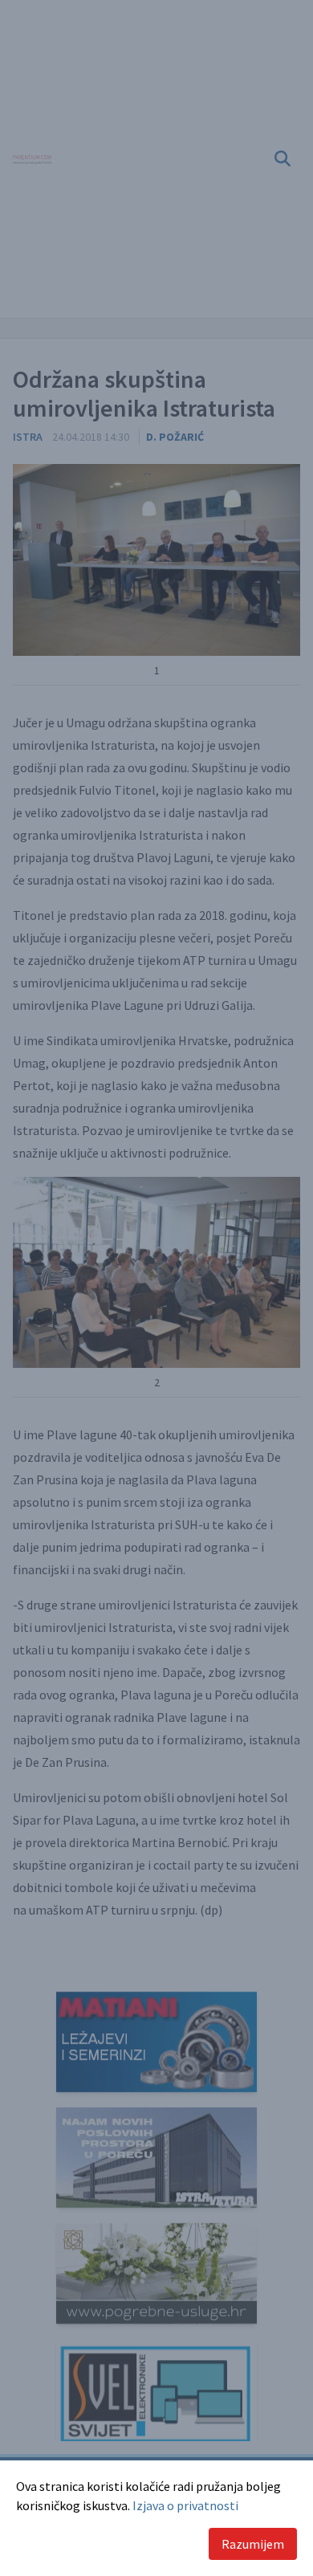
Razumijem (253, 2544)
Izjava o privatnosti (185, 2505)
